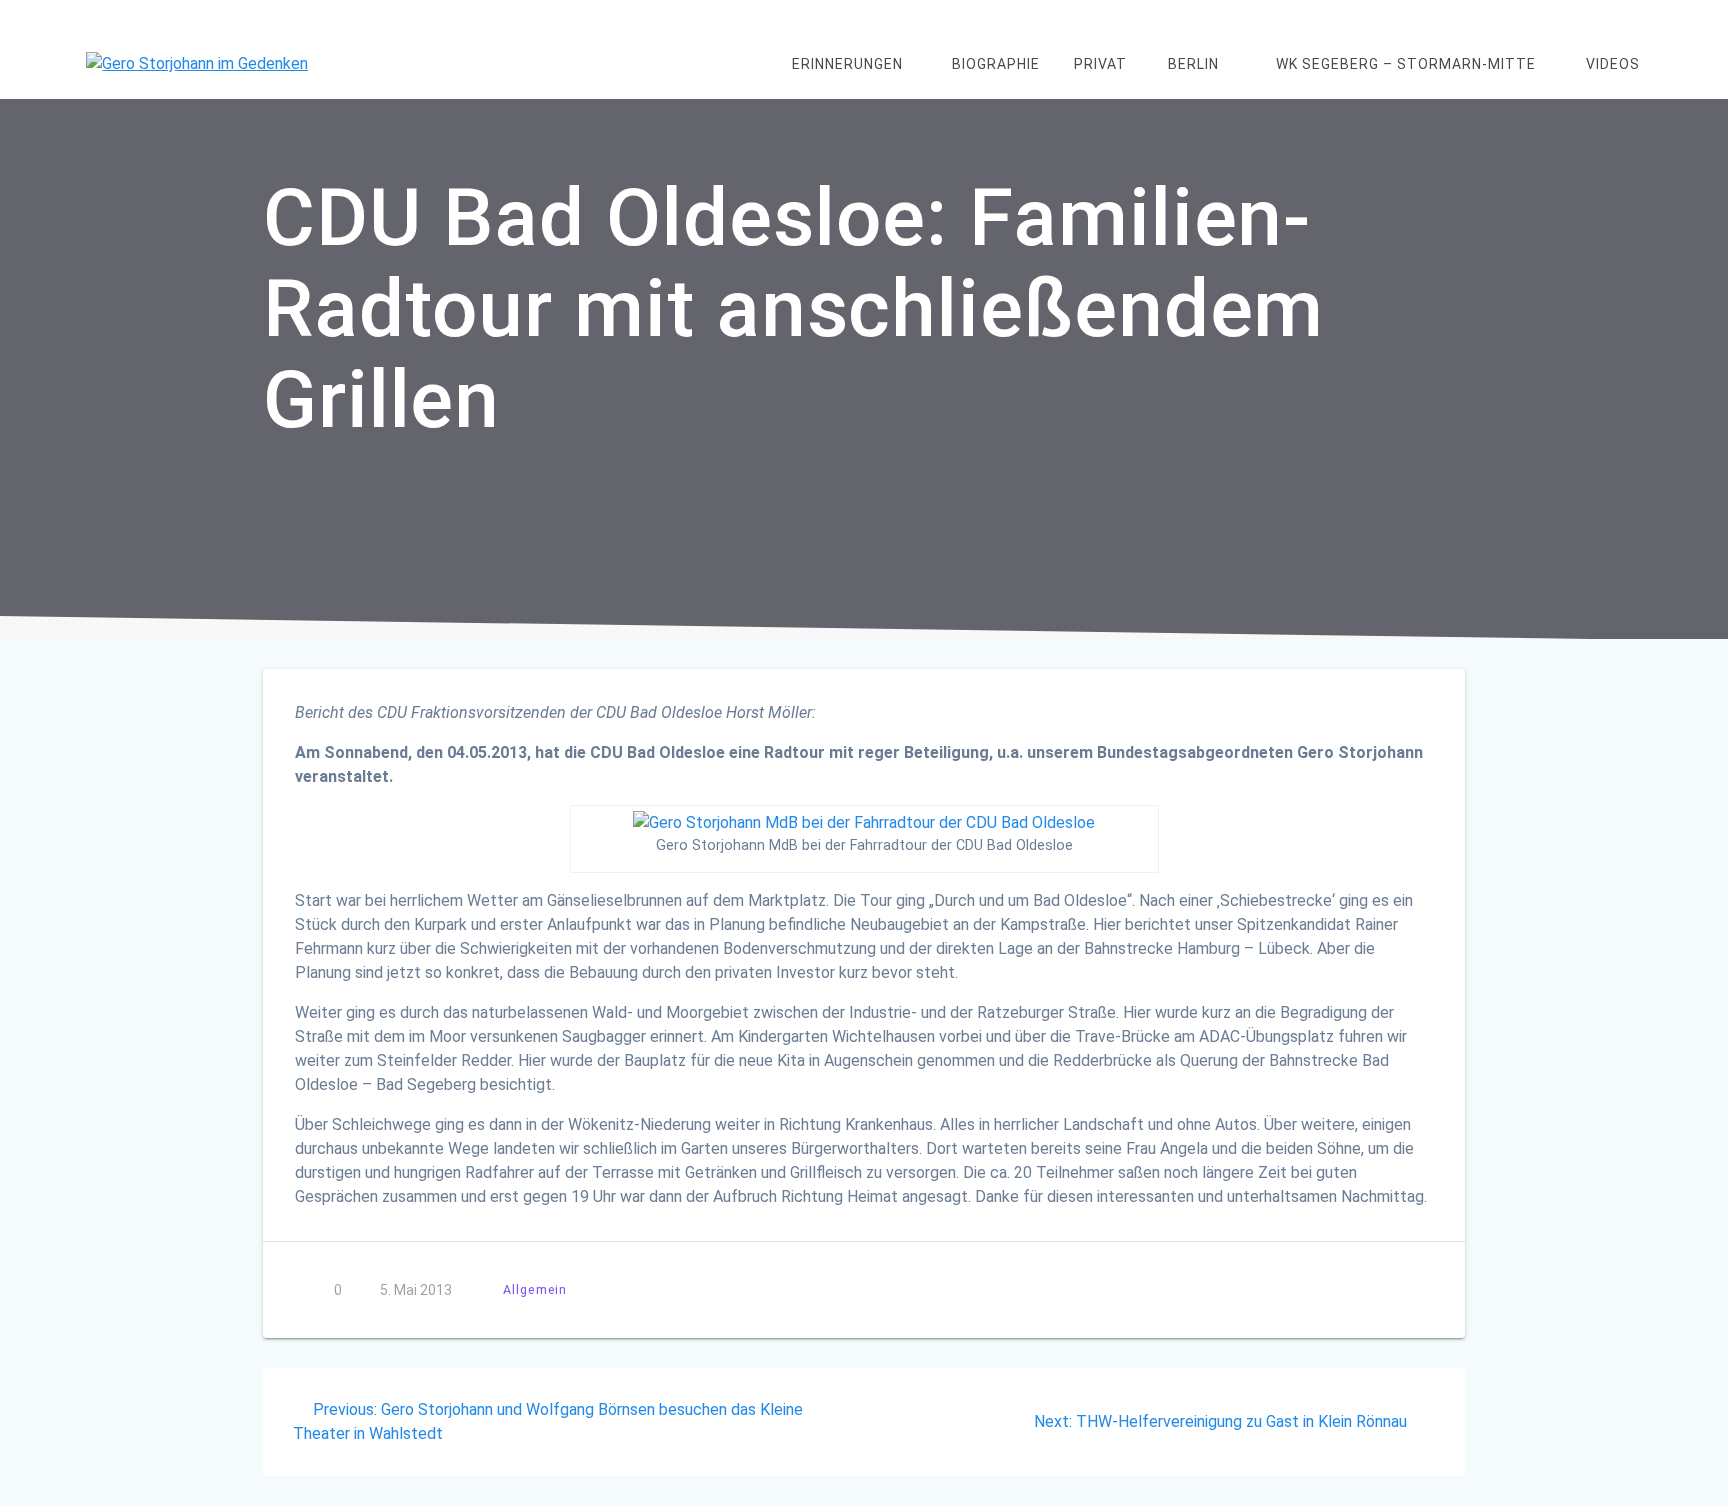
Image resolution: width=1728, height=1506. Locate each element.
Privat (1100, 64)
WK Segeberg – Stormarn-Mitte (1406, 64)
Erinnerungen (847, 64)
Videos (1613, 64)
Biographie (996, 64)
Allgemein (535, 1289)
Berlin (1193, 64)
